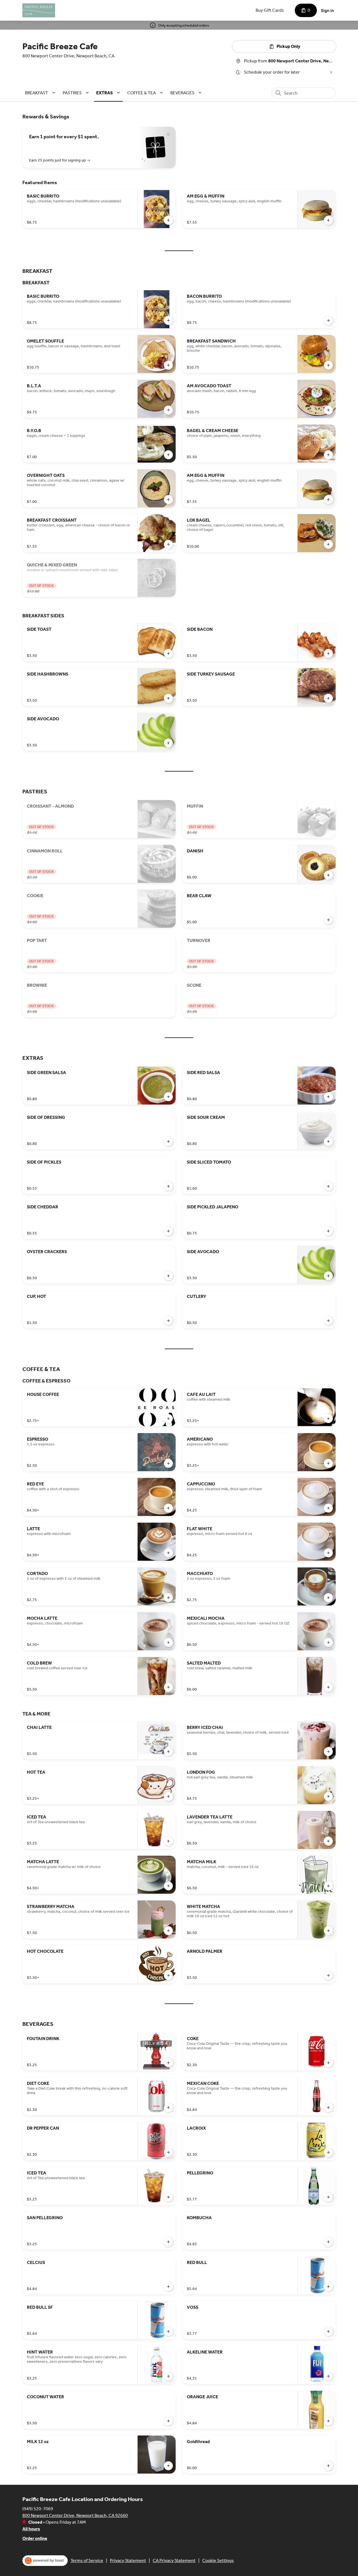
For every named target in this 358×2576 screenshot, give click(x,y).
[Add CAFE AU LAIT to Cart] (328, 1419)
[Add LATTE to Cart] (168, 1553)
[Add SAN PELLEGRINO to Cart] (168, 2242)
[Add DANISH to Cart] (328, 875)
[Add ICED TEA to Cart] (168, 1841)
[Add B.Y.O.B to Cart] (168, 455)
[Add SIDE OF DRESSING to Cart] (168, 1141)
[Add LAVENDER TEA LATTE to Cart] (328, 1841)
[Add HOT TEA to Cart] (168, 1796)
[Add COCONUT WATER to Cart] (168, 2421)
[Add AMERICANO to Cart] (328, 1463)
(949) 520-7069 (38, 2509)
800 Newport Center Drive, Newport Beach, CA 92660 (75, 2515)
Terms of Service (87, 2560)
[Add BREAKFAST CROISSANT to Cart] (168, 544)
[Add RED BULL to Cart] (328, 2287)
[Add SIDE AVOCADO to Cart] (168, 743)
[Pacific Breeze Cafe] (39, 10)
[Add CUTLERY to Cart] (328, 1321)
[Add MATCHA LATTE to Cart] (168, 1886)
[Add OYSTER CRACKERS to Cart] (168, 1276)
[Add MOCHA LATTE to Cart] (168, 1642)
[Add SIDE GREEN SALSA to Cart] (168, 1097)
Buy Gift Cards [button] (270, 10)
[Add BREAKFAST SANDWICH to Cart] (328, 365)
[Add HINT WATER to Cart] (168, 2376)
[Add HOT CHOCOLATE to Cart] (168, 1975)
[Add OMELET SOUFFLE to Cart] (168, 365)
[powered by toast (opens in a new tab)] (45, 2561)
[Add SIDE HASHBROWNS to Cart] (168, 698)
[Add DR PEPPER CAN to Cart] (168, 2152)
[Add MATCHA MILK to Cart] (328, 1886)
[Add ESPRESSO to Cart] (168, 1463)
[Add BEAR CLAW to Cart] (328, 920)
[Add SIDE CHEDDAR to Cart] (168, 1231)
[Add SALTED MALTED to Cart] (328, 1687)
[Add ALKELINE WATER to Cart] (328, 2376)
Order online (35, 2538)
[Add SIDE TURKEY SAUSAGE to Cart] (328, 698)
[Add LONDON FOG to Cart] (328, 1796)
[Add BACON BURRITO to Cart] (328, 320)
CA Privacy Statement (174, 2560)
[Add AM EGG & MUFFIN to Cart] (328, 220)
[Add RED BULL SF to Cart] (168, 2331)
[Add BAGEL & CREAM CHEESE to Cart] (328, 455)
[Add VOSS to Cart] (328, 2331)
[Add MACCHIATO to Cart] (328, 1598)
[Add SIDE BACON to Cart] (328, 653)
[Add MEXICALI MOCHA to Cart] (328, 1642)
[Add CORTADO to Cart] (168, 1598)
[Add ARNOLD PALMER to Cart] (328, 1975)
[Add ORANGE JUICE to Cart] (328, 2421)
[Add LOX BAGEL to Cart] (328, 544)
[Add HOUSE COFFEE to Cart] (168, 1419)
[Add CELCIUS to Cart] (168, 2287)
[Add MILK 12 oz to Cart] (168, 2466)
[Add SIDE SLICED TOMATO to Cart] (328, 1186)
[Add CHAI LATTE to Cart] (168, 1752)
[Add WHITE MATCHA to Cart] (328, 1931)
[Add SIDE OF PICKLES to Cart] (168, 1186)
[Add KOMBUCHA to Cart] (328, 2242)
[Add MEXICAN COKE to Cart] (328, 2108)
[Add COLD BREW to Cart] (168, 1687)
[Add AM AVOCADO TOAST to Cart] (328, 410)
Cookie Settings (218, 2560)
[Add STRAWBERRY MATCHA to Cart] (168, 1931)
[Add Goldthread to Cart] (328, 2466)
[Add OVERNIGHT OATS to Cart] (168, 500)
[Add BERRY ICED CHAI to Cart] (328, 1752)
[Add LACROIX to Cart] (328, 2152)
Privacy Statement (128, 2560)
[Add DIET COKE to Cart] (168, 2108)
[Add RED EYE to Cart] (168, 1508)
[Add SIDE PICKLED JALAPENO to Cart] (328, 1231)
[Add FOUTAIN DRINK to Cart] (168, 2063)
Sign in (327, 10)
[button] (41, 93)
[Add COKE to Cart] (328, 2063)
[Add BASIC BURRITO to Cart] (168, 220)
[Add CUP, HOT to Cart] (168, 1321)
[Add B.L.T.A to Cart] (168, 410)
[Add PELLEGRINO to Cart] (328, 2197)
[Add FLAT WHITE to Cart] (328, 1553)
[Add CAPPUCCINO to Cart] (328, 1508)
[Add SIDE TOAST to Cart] (168, 653)
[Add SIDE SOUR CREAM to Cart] (328, 1141)
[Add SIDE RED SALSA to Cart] (328, 1097)
